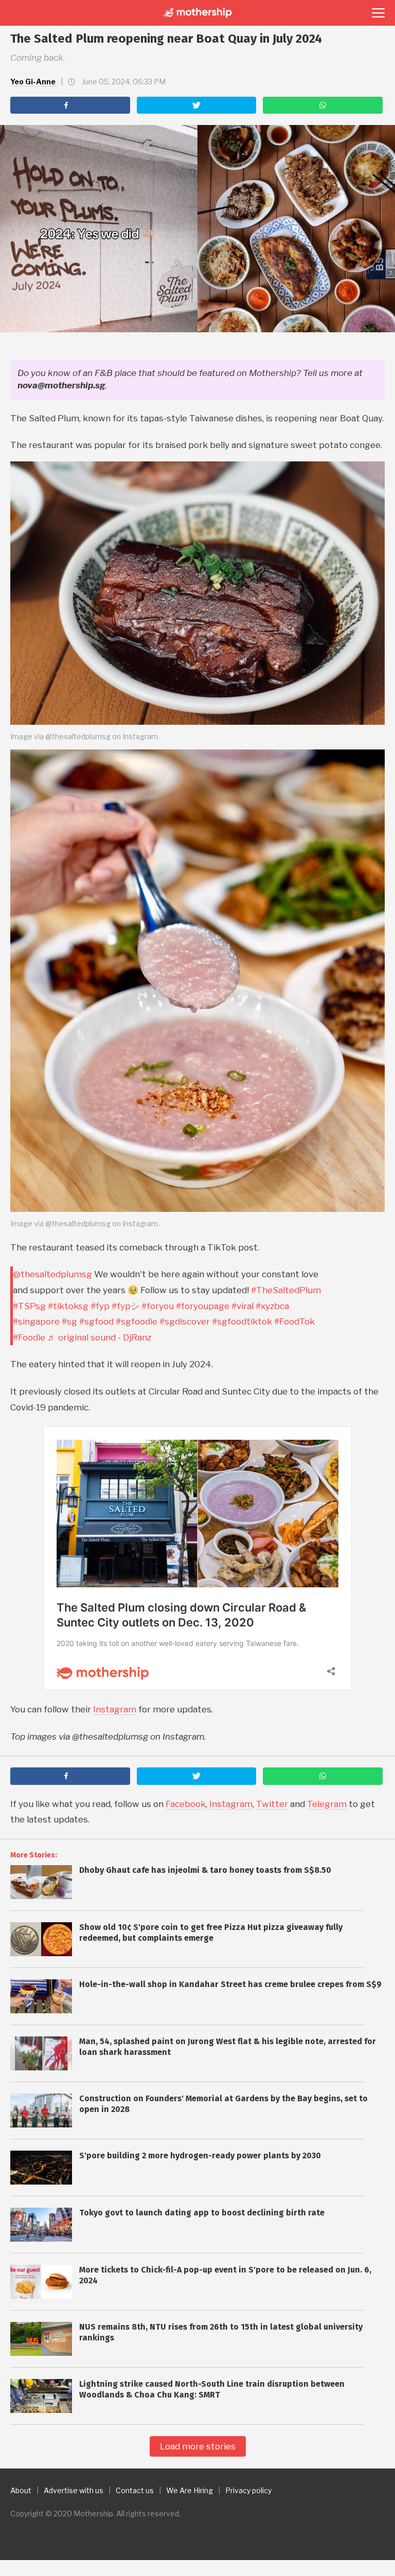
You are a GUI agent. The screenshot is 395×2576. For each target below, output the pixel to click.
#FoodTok (294, 1321)
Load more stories (198, 2446)
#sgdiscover (185, 1321)
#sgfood (96, 1321)
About (21, 2490)
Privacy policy (248, 2490)
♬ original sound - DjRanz (99, 1337)
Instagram (115, 1709)
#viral (243, 1306)
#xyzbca (272, 1306)
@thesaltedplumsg (52, 1274)
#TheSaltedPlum (286, 1290)
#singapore (36, 1321)
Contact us (135, 2490)
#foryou (158, 1306)
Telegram (327, 1804)
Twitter (272, 1804)
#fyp (100, 1306)
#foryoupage (203, 1306)
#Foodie (29, 1337)
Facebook (186, 1804)
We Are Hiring (190, 2490)
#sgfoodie (137, 1321)
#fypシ (125, 1306)
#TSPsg (29, 1306)
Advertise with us (74, 2490)
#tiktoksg (68, 1306)
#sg (69, 1321)
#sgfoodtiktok (242, 1321)
